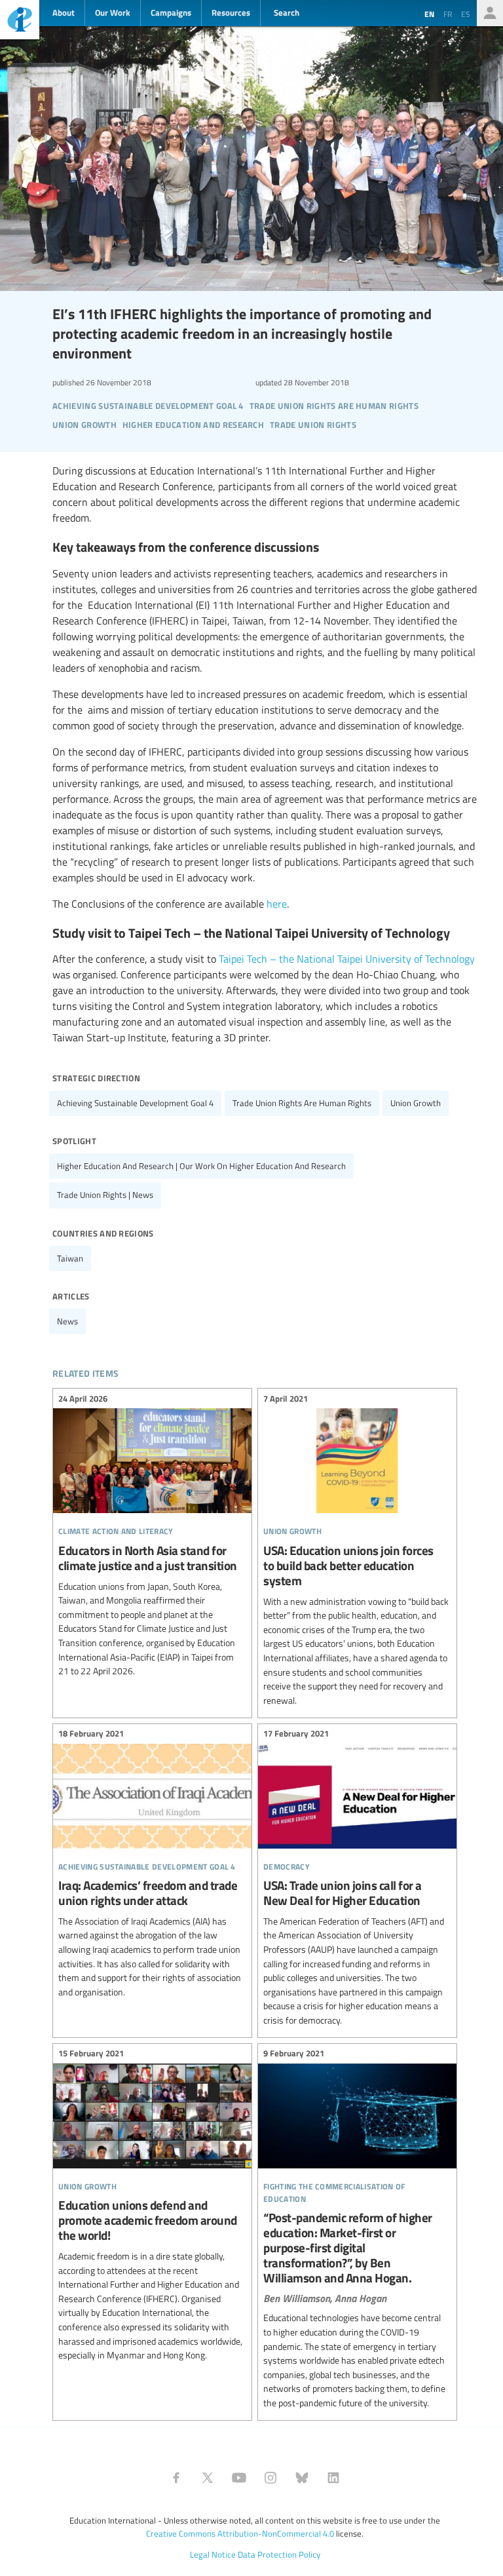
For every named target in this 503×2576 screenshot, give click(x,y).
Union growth (416, 1103)
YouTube (239, 2478)
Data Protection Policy (279, 2554)
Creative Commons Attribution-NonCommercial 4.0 (240, 2533)
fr (448, 14)
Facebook (176, 2478)
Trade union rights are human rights (302, 1103)
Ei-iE (20, 21)
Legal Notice (213, 2554)
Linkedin (333, 2478)
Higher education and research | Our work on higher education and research (201, 1166)
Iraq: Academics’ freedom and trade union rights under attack (152, 1865)
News (67, 1321)
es (466, 14)
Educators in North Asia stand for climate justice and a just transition (152, 1537)
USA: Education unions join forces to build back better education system (357, 1551)
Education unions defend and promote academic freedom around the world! (152, 2206)
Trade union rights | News (105, 1195)
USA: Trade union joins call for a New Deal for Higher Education (357, 1879)
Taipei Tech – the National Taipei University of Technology (347, 959)
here (277, 904)
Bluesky (302, 2478)
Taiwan (70, 1258)
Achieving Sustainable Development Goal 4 (135, 1103)
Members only (490, 13)
